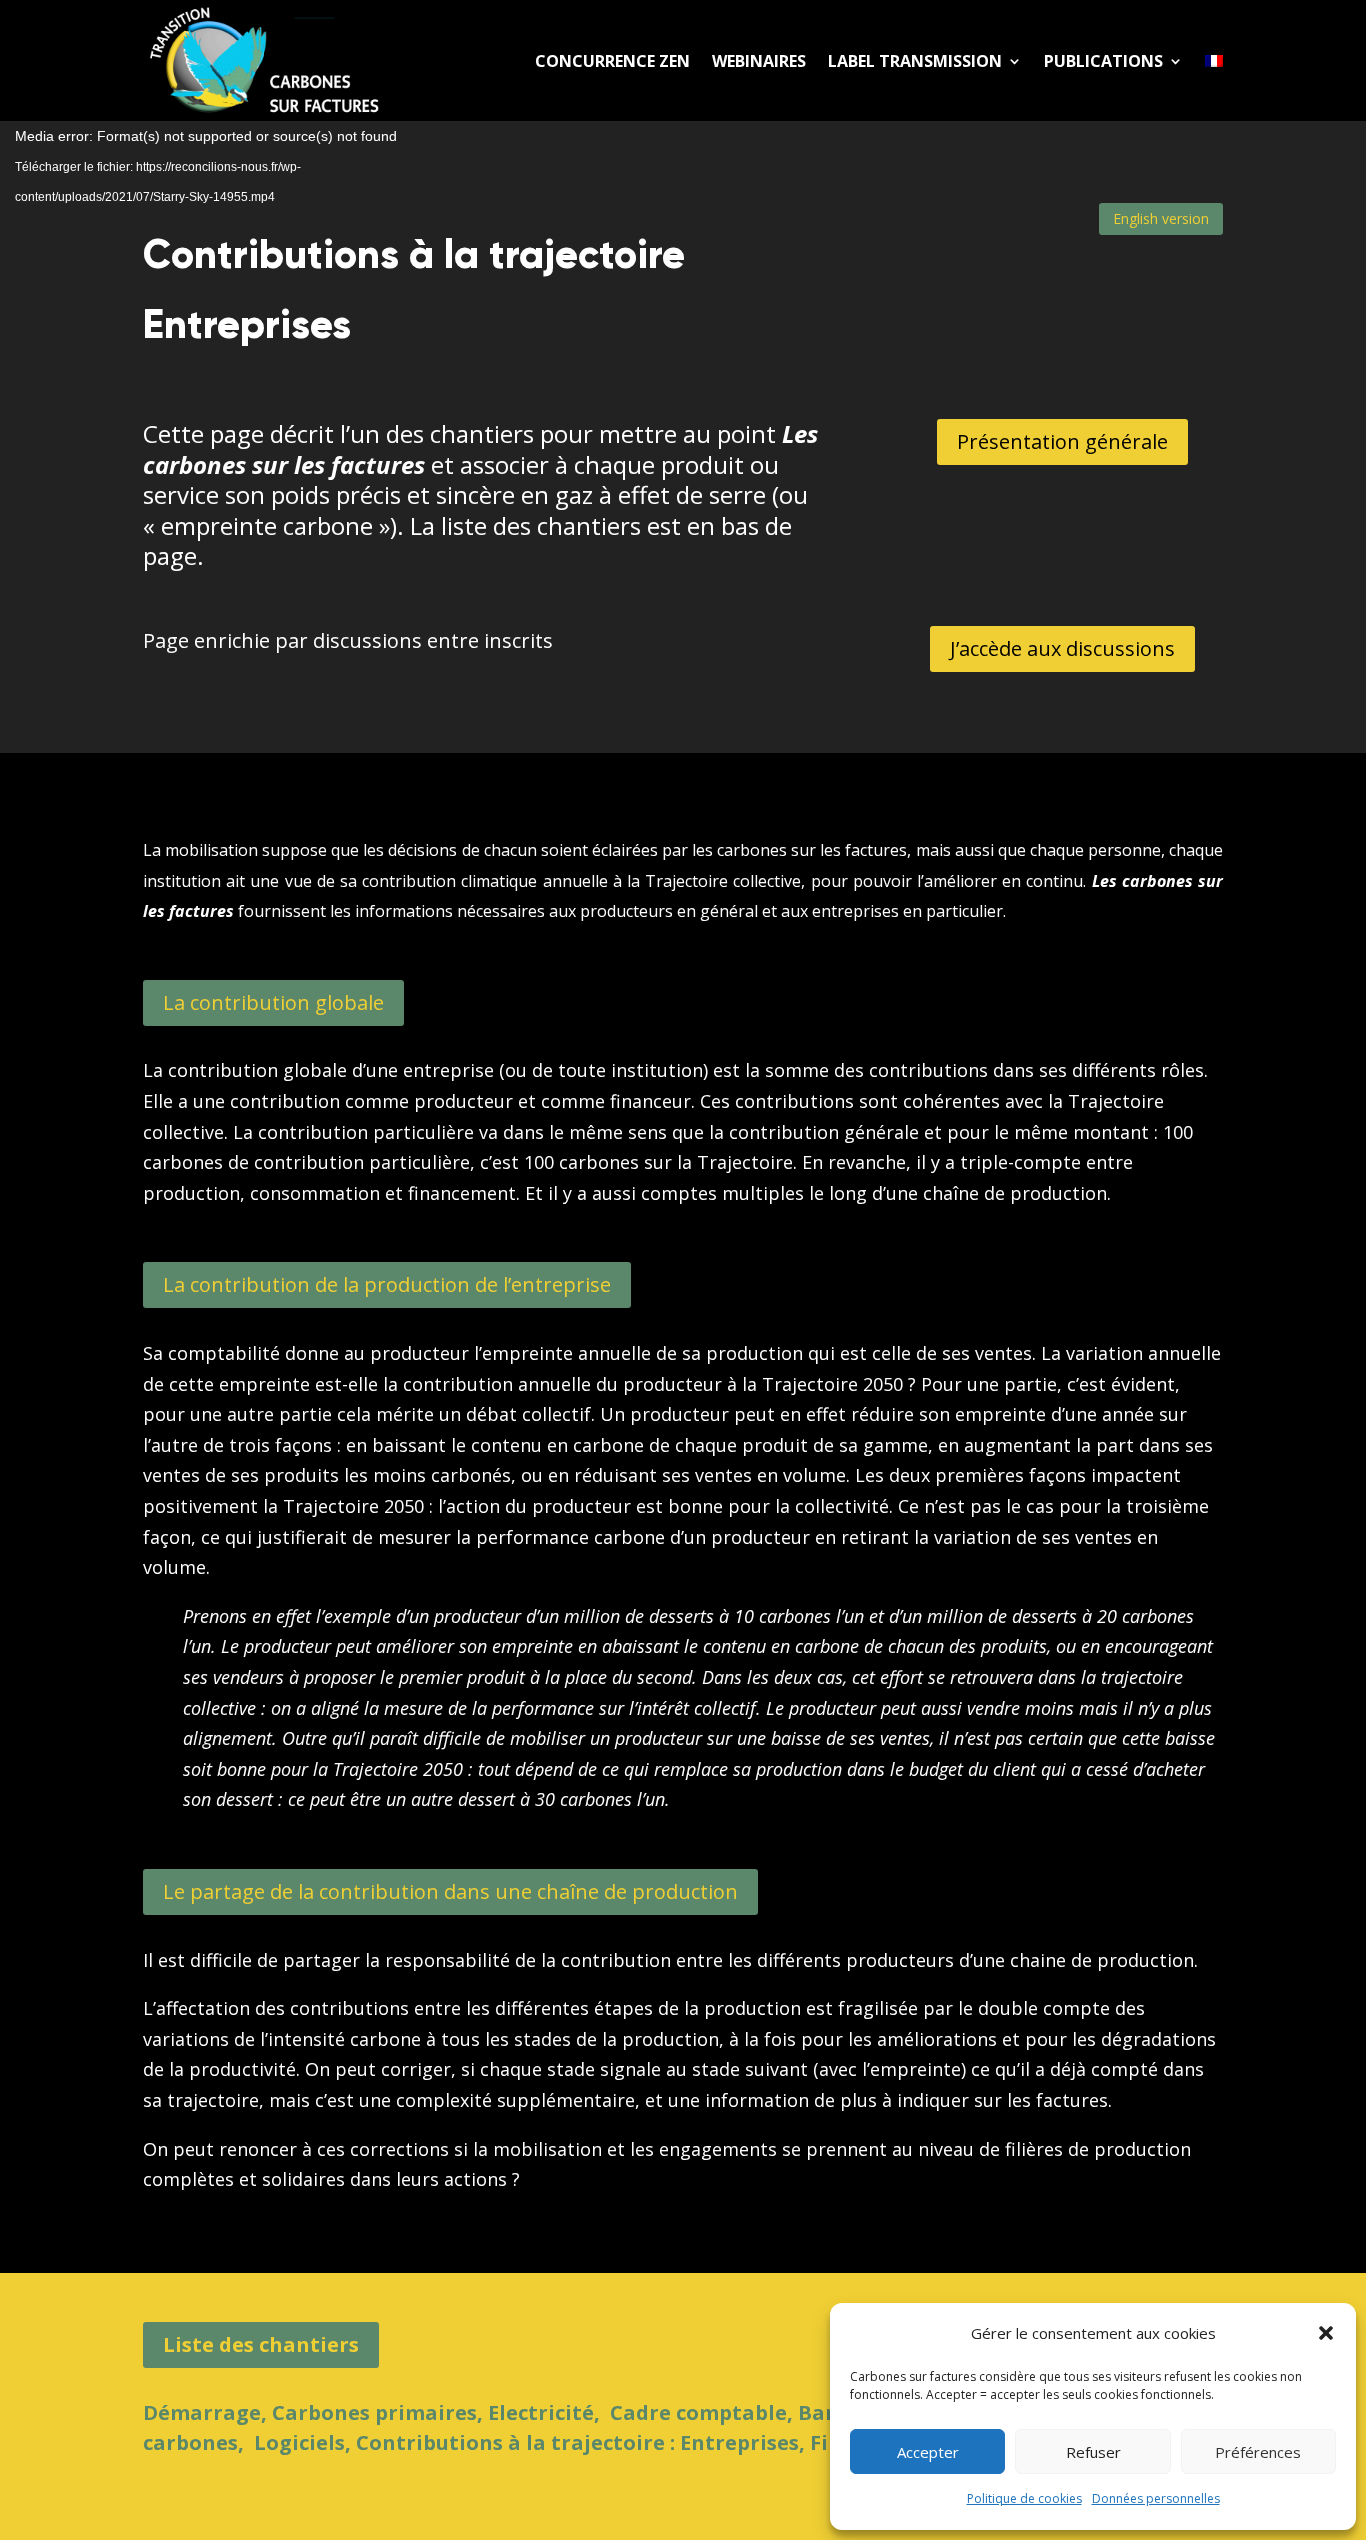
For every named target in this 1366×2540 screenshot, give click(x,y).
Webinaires (759, 61)
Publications (1103, 61)
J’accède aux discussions (1062, 648)
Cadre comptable (698, 2412)
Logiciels (299, 2442)
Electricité (541, 2412)
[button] (1326, 2333)
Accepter (928, 2452)
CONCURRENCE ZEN (612, 61)
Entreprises (739, 2442)
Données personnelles (1156, 2498)
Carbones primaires (374, 2412)
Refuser (1093, 2452)
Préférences (1258, 2452)
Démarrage (202, 2412)
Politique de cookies (1024, 2498)
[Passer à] (1214, 60)
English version (1161, 218)
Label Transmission (915, 61)
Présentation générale (1062, 441)
